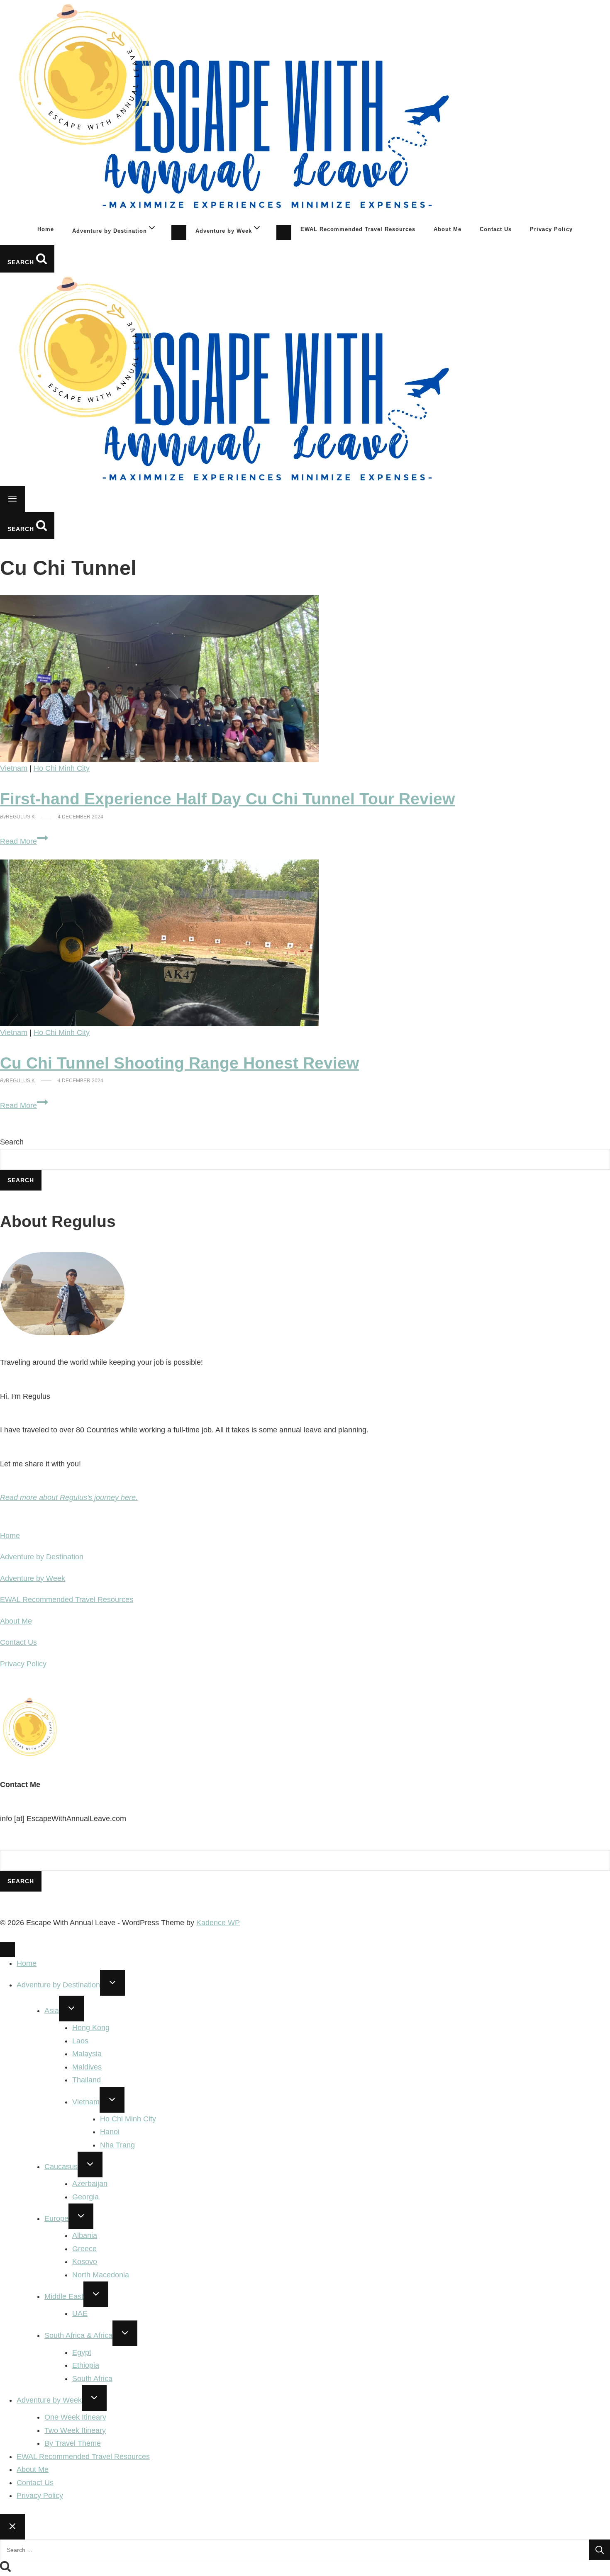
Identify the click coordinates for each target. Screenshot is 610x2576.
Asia (52, 2011)
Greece (84, 2249)
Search (12, 1142)
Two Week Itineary (75, 2430)
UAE (80, 2313)
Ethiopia (86, 2365)
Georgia (85, 2197)
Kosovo (85, 2262)
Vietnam (14, 768)
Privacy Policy (551, 229)
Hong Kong (91, 2028)
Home (46, 229)
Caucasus (61, 2167)
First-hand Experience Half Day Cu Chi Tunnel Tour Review (227, 799)
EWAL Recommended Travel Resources (358, 229)
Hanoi (110, 2132)
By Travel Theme (73, 2443)
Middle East (64, 2296)
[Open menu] (12, 499)
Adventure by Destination (42, 1557)
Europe (56, 2218)
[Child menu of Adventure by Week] (284, 233)
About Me (448, 229)
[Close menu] (7, 1950)
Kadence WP (218, 1923)
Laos (80, 2041)
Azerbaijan (90, 2184)
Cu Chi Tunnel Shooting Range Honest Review (179, 1063)
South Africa (92, 2379)
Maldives (87, 2067)
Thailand (87, 2080)
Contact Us (496, 229)
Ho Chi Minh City (62, 768)
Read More (24, 841)
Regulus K (20, 817)
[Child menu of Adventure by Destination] (179, 233)
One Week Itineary (75, 2417)
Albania (85, 2235)
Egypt (82, 2352)
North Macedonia (101, 2275)
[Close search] (12, 2527)
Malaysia (87, 2054)
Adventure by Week (33, 1578)
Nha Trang (117, 2145)
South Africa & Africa (78, 2335)
